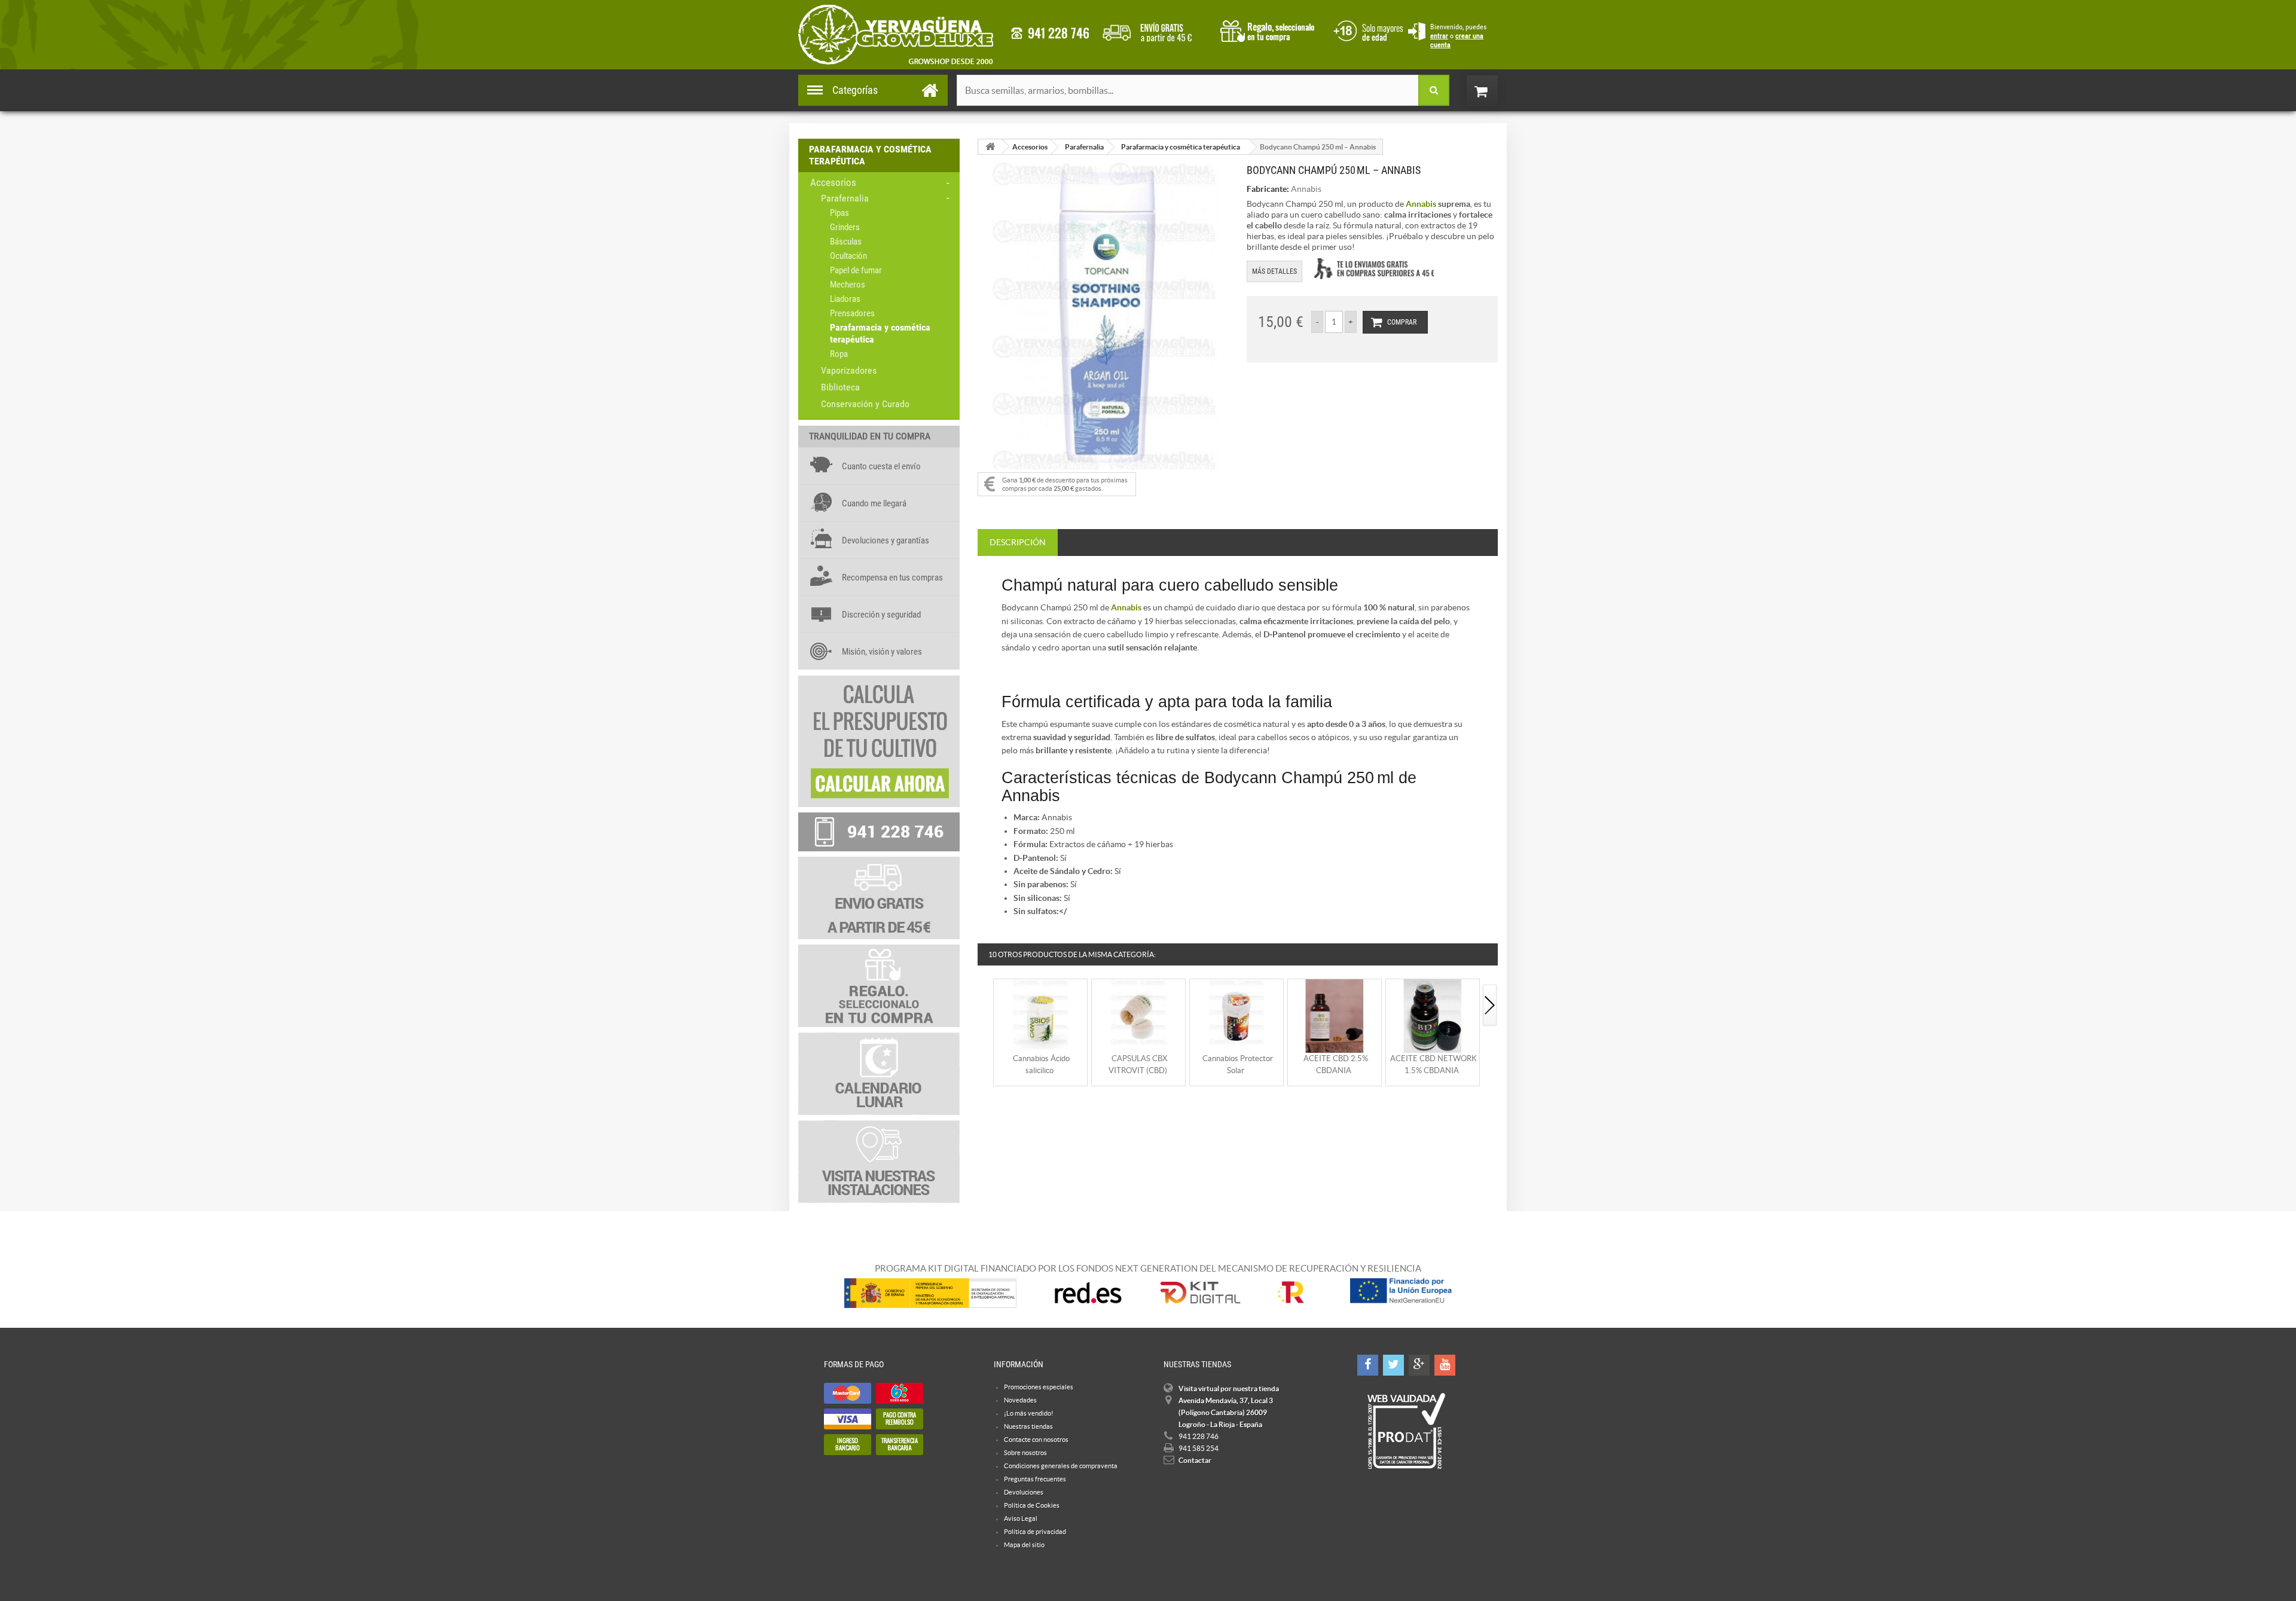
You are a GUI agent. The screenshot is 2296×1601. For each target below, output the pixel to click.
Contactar (1195, 1460)
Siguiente (1490, 1006)
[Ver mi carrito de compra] (1494, 91)
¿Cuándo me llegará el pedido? (1156, 30)
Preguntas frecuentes (1035, 1479)
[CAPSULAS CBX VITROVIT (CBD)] (1138, 1015)
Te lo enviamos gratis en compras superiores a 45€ (1374, 269)
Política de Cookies (1032, 1505)
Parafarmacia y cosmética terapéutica (880, 333)
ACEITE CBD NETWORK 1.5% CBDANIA (1434, 1064)
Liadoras (845, 299)
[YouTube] (1445, 1365)
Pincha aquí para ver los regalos (1271, 30)
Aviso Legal (1021, 1518)
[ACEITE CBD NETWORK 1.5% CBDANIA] (1433, 1015)
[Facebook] (1368, 1365)
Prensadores (852, 313)
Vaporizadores (849, 370)
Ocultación (848, 256)
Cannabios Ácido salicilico (1041, 1064)
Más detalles (1274, 271)
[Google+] (1419, 1365)
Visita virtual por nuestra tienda (1229, 1388)
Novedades (1020, 1400)
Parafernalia (845, 198)
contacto (1050, 33)
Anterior (985, 1006)
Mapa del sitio (1024, 1545)
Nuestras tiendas (1028, 1426)
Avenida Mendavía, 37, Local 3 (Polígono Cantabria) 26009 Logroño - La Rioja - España (1226, 1412)
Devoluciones (1024, 1492)
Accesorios (833, 182)
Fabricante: (1268, 189)
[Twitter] (1393, 1365)
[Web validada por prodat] (1406, 1431)
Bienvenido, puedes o (1458, 36)
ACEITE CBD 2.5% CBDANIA (1336, 1064)
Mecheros (848, 285)
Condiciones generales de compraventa (1366, 30)
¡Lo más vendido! (1029, 1413)
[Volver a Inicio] (990, 147)
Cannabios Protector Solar (1238, 1064)
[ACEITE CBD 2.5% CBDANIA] (1335, 1015)
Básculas (846, 242)
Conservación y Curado (865, 404)
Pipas (839, 213)
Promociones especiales (1039, 1387)
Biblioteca (840, 387)
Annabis (1306, 189)
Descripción (1018, 542)
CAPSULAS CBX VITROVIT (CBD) (1138, 1064)
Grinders (845, 227)
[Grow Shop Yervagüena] (896, 35)
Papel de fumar (856, 270)
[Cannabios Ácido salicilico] (1040, 1015)
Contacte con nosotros (1036, 1440)
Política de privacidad (1035, 1532)
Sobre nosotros (1025, 1453)
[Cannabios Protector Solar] (1236, 1015)
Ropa (839, 354)
